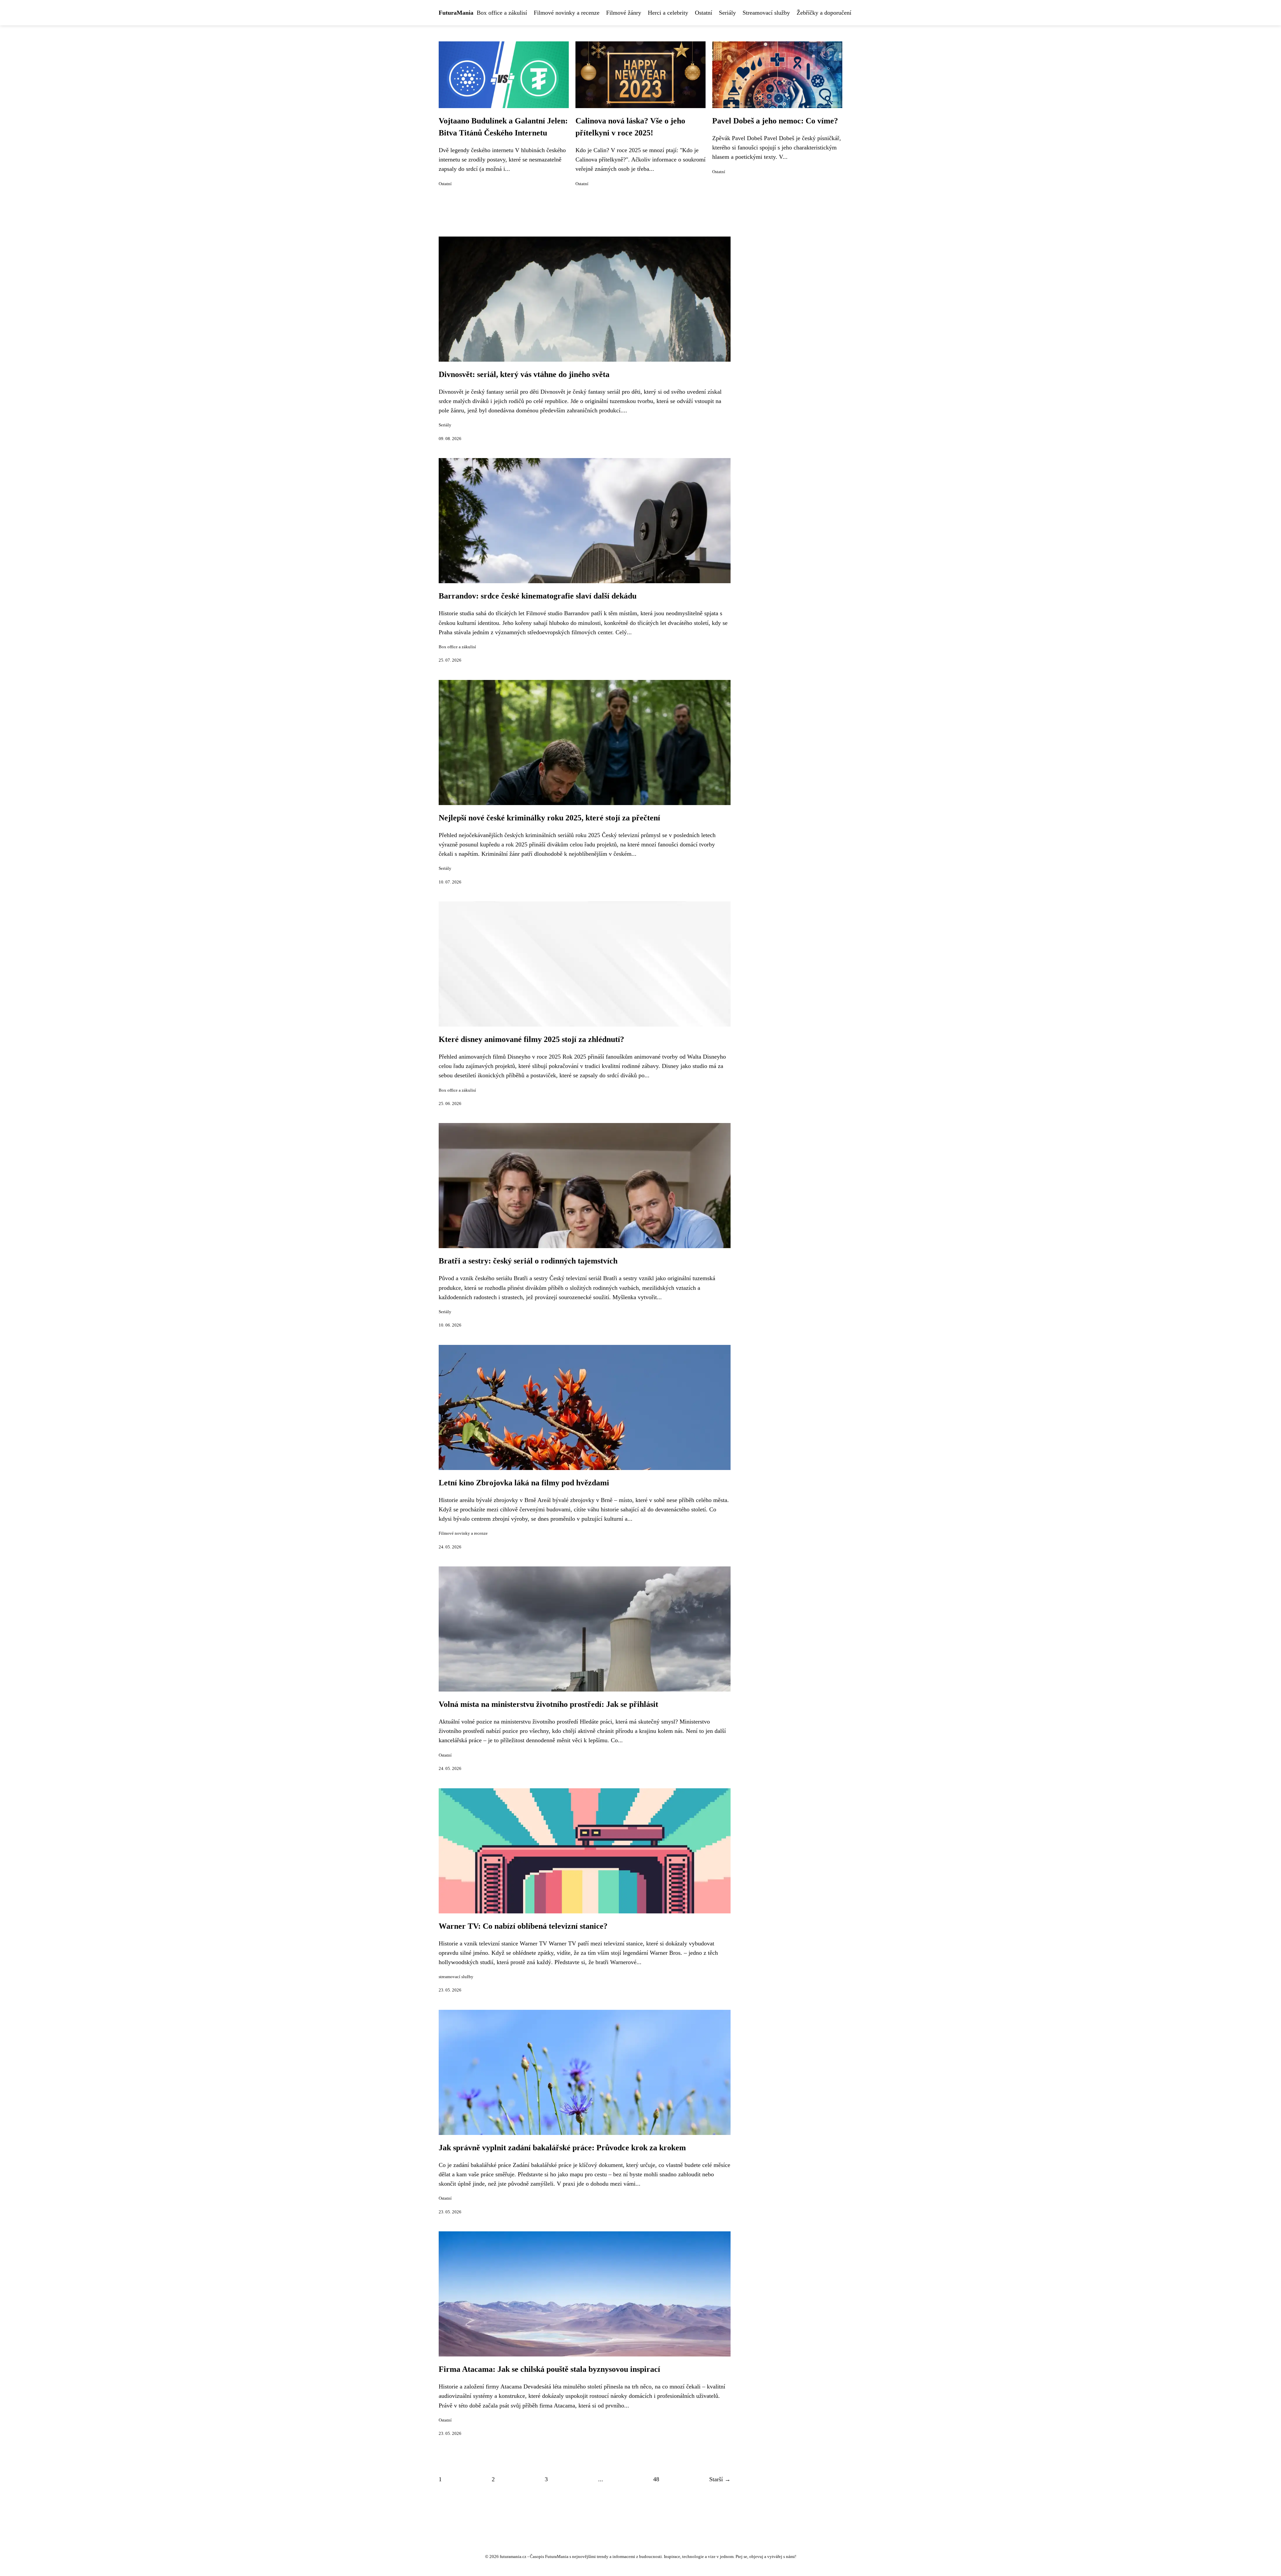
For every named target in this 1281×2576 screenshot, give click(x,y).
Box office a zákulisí (502, 13)
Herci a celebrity (668, 13)
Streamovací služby (766, 13)
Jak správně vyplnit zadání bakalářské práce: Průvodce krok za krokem (562, 2148)
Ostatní (704, 13)
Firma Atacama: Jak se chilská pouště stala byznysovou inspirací (549, 2369)
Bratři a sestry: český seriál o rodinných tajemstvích (528, 1261)
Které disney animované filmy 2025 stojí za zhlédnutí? (531, 1039)
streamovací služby (456, 1977)
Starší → (720, 2479)
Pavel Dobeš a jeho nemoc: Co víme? (775, 121)
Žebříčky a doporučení (824, 13)
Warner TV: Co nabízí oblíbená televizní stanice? (523, 1926)
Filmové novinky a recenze (567, 13)
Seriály (727, 13)
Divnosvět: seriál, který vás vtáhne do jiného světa (524, 374)
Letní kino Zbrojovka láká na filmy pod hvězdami (524, 1483)
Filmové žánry (624, 13)
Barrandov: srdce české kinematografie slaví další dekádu (538, 596)
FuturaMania (456, 13)
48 (656, 2479)
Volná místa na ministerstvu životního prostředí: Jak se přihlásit (548, 1704)
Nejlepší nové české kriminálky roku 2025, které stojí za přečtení (549, 818)
